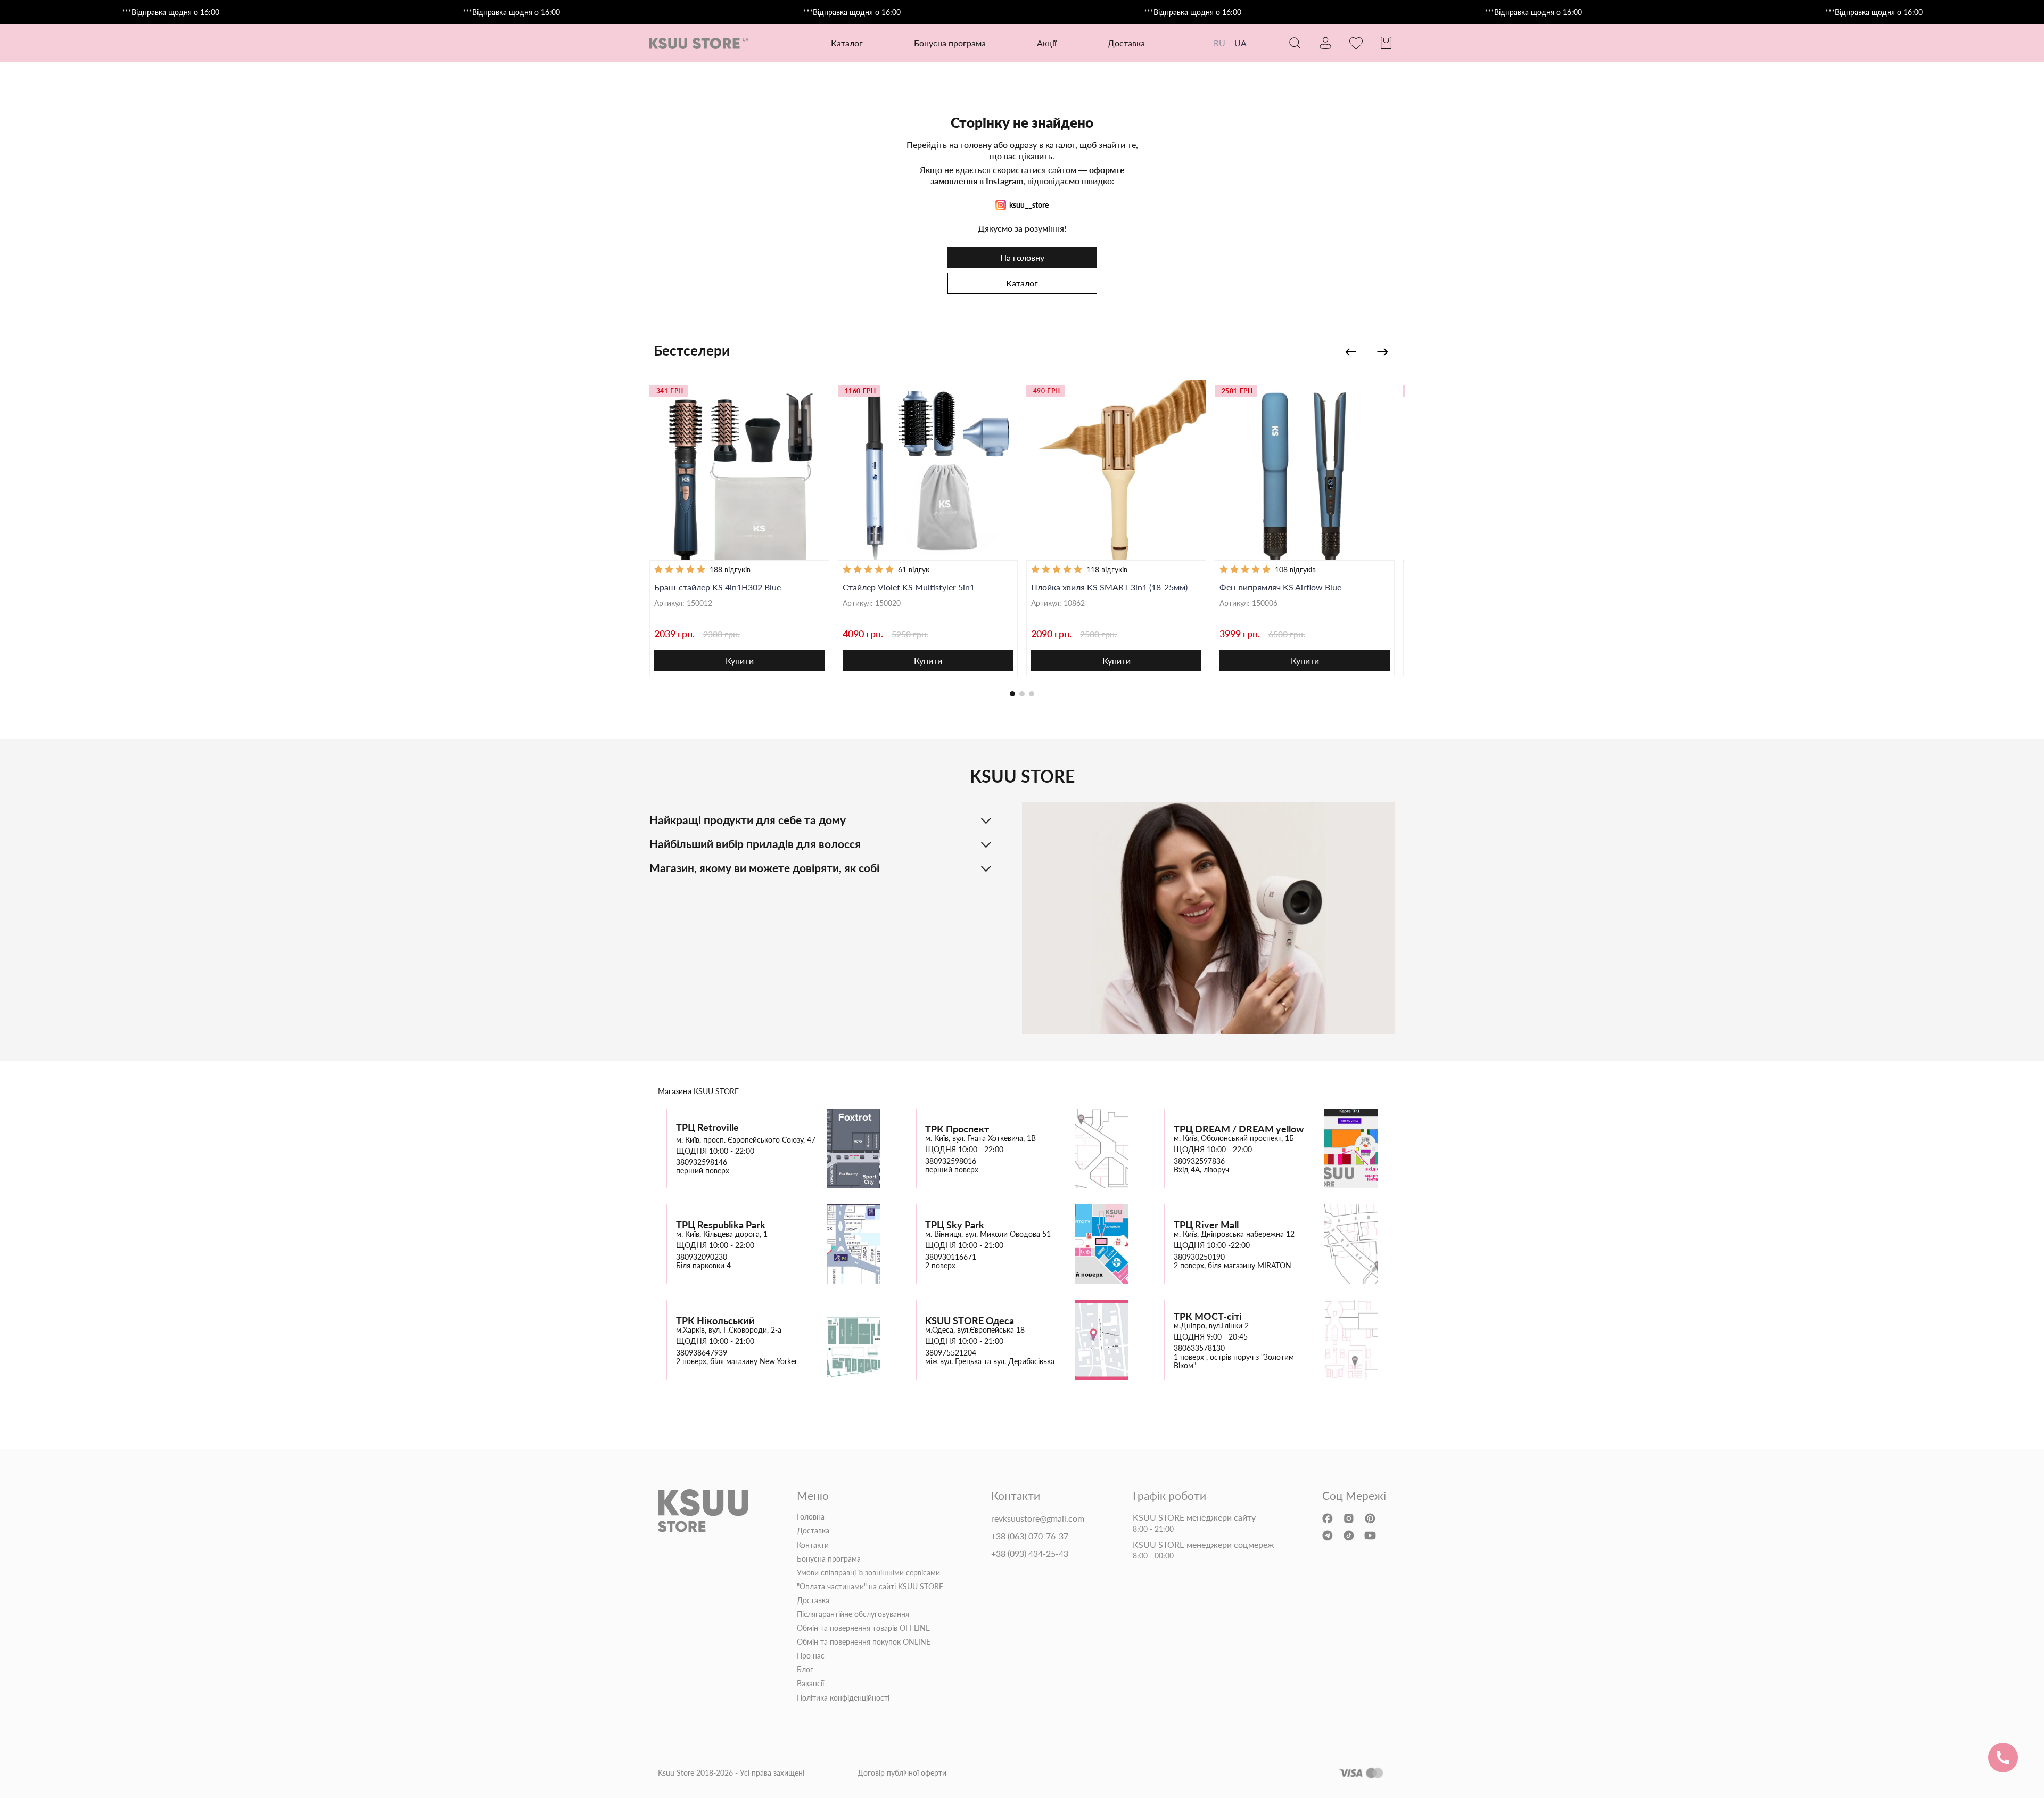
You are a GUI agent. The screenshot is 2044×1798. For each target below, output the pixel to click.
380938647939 (702, 1353)
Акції (1047, 43)
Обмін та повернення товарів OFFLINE (863, 1628)
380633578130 (1199, 1348)
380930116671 (951, 1257)
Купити (740, 660)
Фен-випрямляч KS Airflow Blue (1280, 587)
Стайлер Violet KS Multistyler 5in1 (909, 587)
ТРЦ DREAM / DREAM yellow (1239, 1129)
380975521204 (951, 1353)
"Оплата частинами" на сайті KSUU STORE (870, 1587)
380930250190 (1199, 1257)
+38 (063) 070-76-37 (1030, 1536)
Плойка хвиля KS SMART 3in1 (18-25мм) (1109, 587)
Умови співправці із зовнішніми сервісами (868, 1573)
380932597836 (1199, 1161)
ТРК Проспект (957, 1129)
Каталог (1022, 283)
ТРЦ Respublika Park (721, 1225)
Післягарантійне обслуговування (853, 1614)
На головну (1022, 257)
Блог (805, 1670)
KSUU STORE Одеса (970, 1321)
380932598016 (951, 1161)
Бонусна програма (950, 43)
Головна (811, 1517)
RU (1219, 43)
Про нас (811, 1656)
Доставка (1126, 43)
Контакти (813, 1545)
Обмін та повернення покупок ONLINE (864, 1642)
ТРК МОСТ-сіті (1208, 1316)
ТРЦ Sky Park (955, 1225)
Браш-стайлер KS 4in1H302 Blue (718, 587)
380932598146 (702, 1162)
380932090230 (702, 1257)
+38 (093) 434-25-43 (1030, 1554)
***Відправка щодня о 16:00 (171, 12)
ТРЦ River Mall (1206, 1225)
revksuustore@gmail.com (1038, 1518)
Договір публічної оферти (902, 1773)
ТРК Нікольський (715, 1321)
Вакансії (810, 1684)
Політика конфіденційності (843, 1698)
